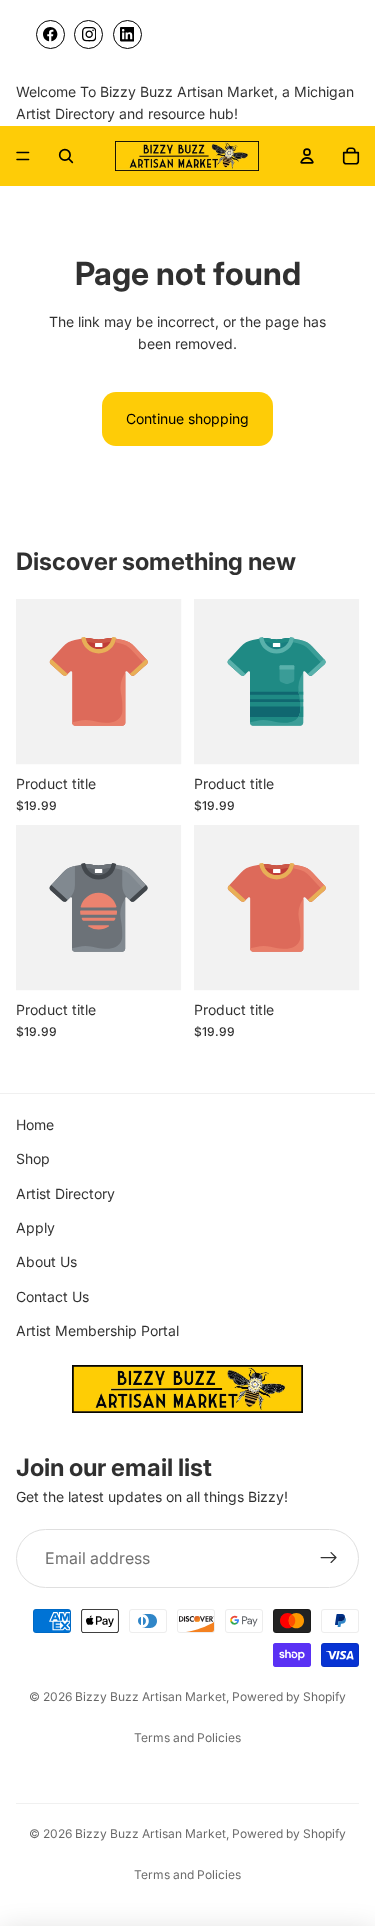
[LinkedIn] (127, 34)
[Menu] (23, 156)
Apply (35, 1227)
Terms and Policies (187, 1737)
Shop (33, 1158)
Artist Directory (65, 1193)
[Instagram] (88, 34)
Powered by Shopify (289, 1696)
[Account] (307, 156)
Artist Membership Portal (97, 1330)
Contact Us (52, 1296)
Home (35, 1124)
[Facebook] (50, 34)
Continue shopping (187, 418)
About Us (46, 1261)
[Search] (66, 156)
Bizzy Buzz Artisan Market (150, 1696)
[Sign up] (329, 1559)
